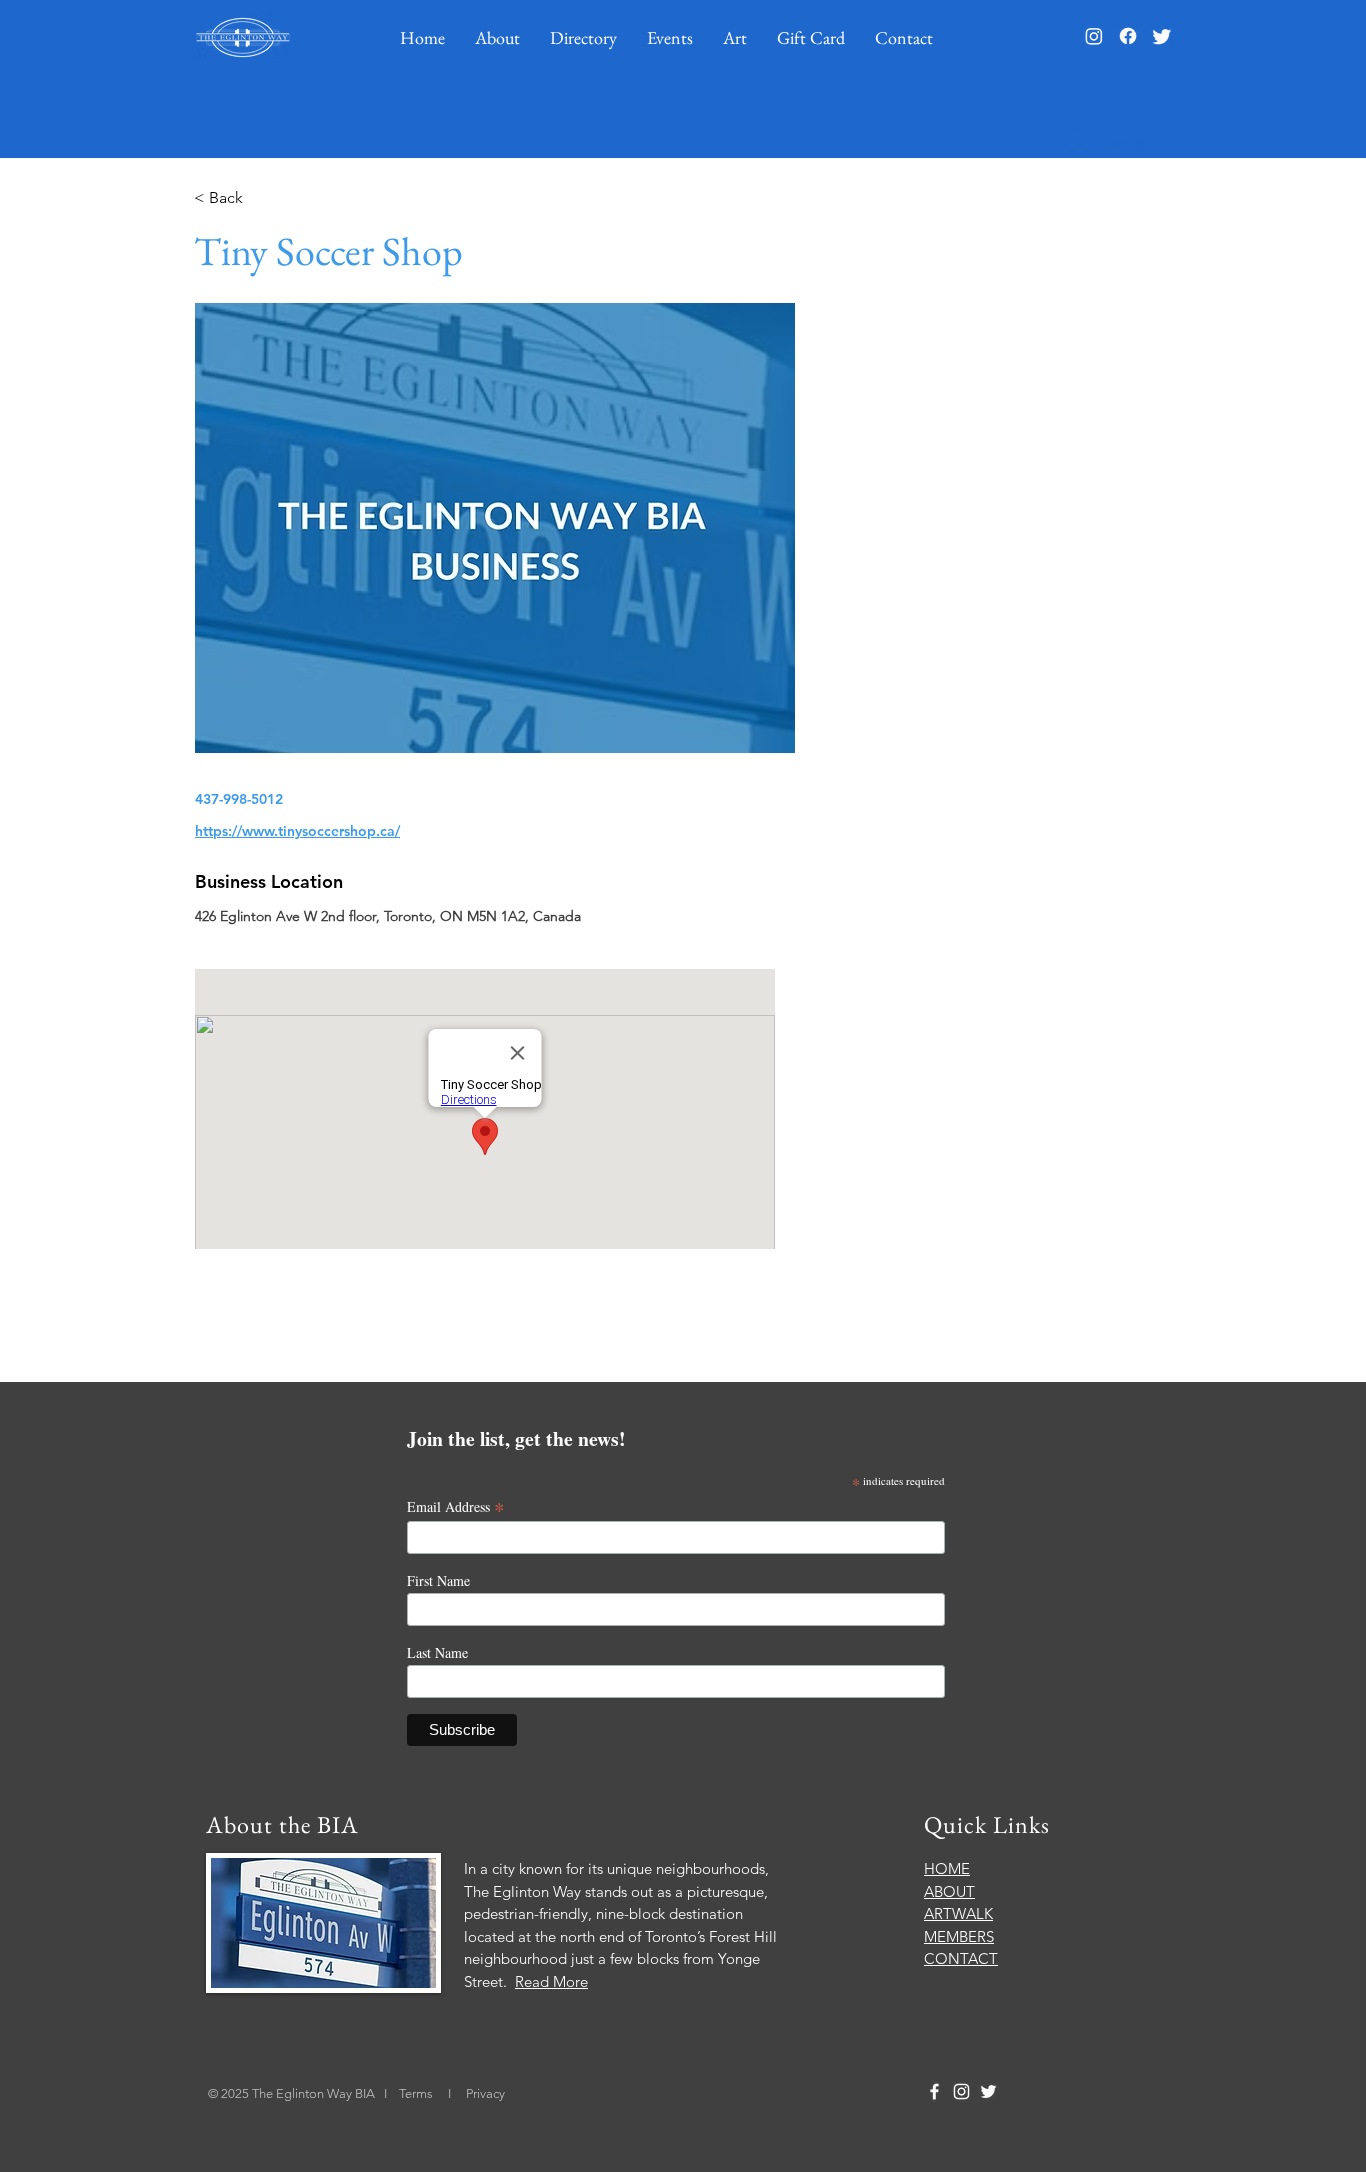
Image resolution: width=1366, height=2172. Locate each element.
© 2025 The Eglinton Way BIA (291, 2093)
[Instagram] (1094, 36)
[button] (497, 37)
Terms (417, 2093)
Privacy (485, 2093)
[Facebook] (1128, 36)
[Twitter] (1162, 36)
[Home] (243, 37)
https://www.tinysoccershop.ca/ (297, 831)
